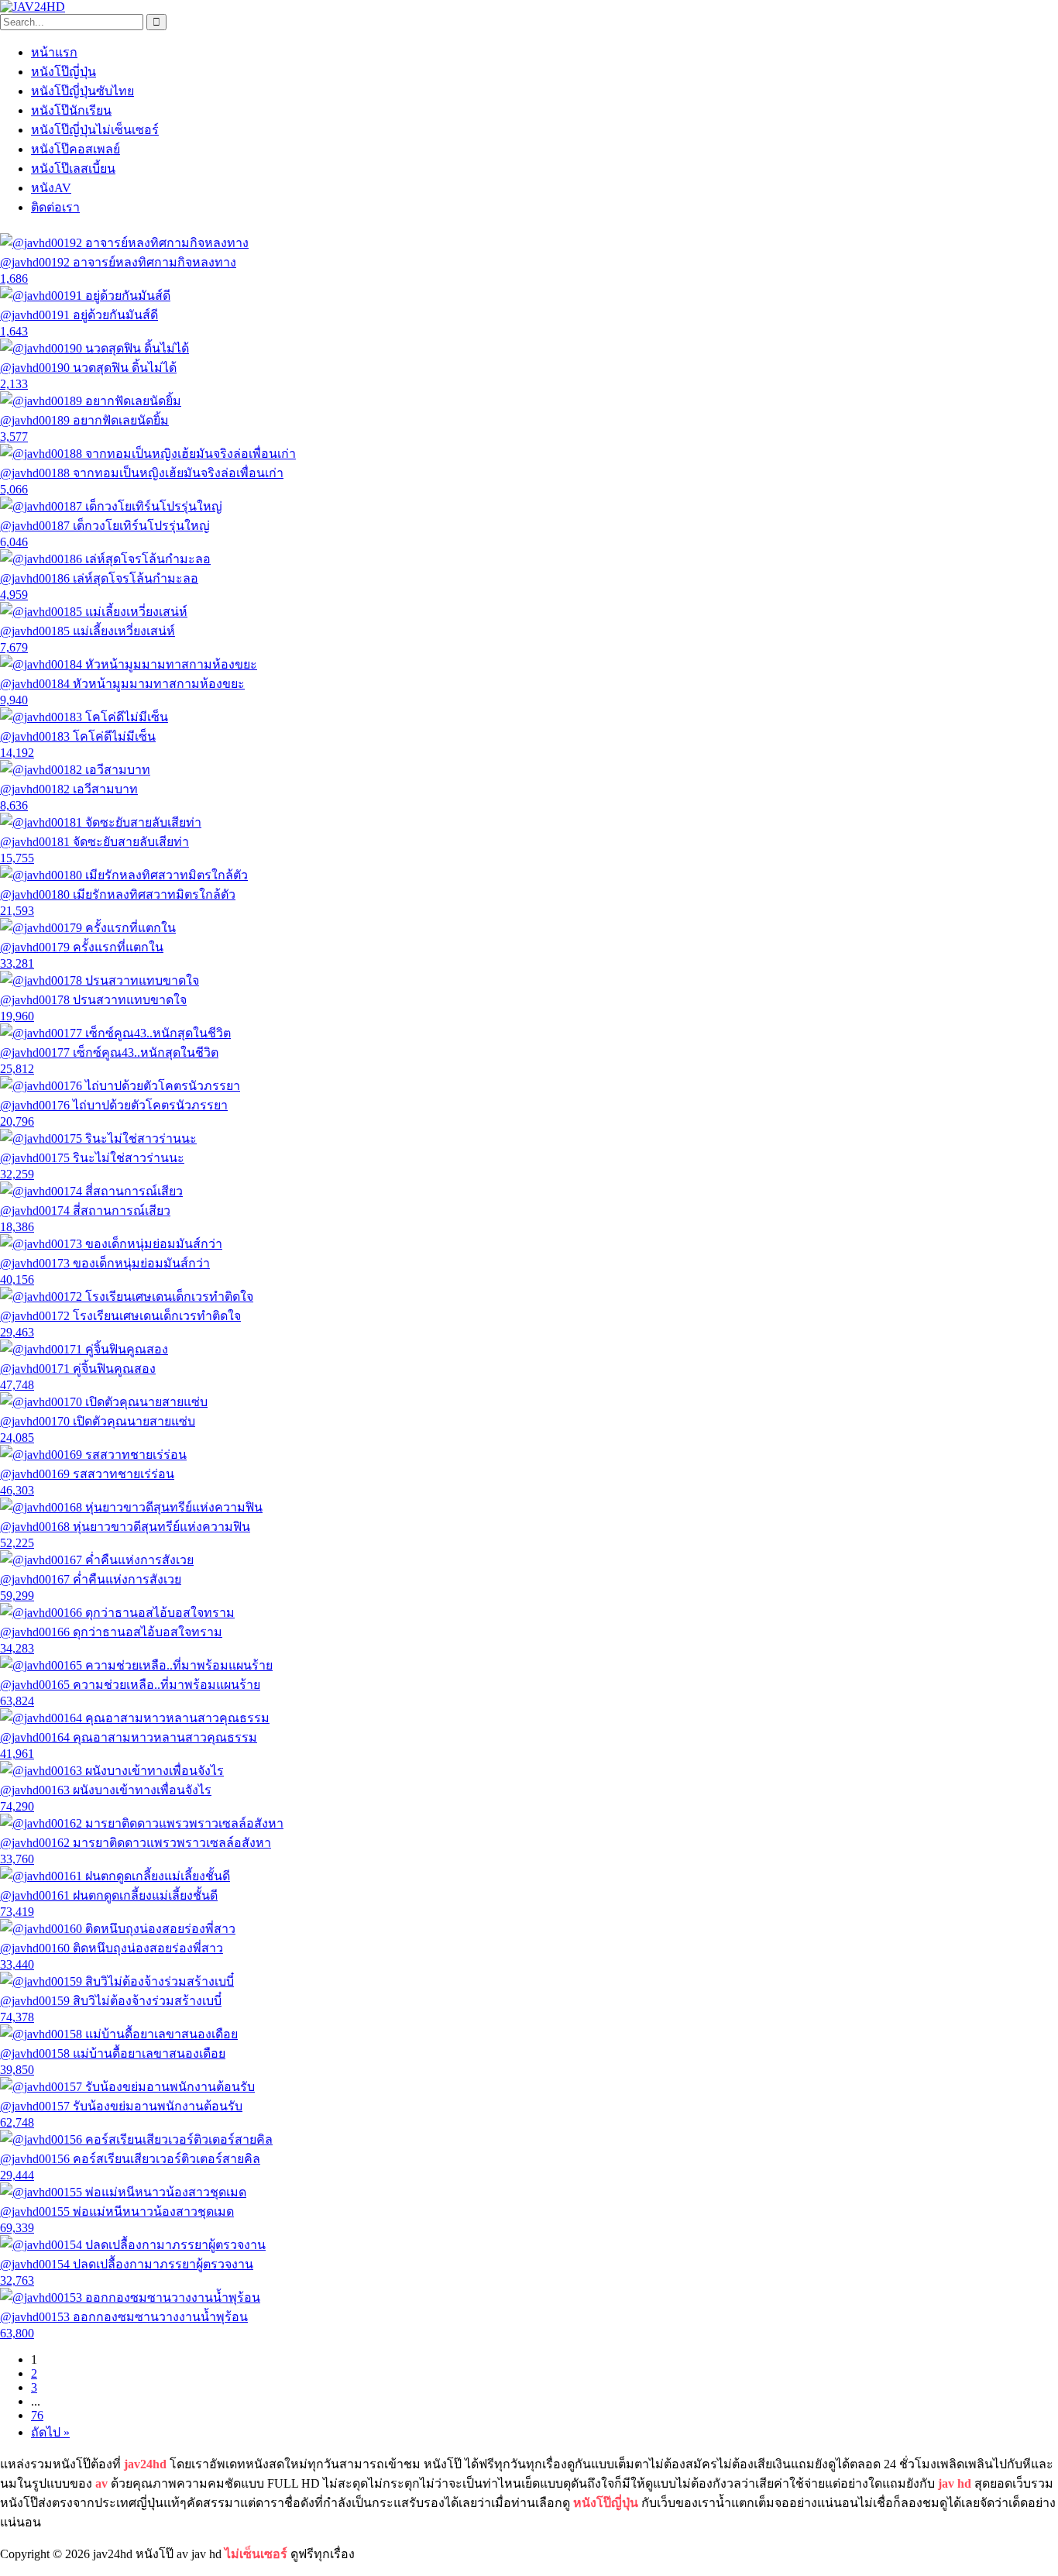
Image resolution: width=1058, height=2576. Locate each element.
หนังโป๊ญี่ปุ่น (64, 72)
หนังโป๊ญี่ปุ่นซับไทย (82, 91)
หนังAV (51, 188)
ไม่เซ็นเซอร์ (256, 2554)
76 (37, 2415)
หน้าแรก (54, 52)
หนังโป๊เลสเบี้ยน (73, 169)
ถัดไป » (50, 2432)
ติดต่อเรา (55, 207)
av (101, 2483)
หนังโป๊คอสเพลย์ (76, 149)
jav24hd (145, 2464)
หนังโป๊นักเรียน (71, 110)
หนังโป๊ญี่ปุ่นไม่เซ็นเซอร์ (95, 130)
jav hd (955, 2483)
